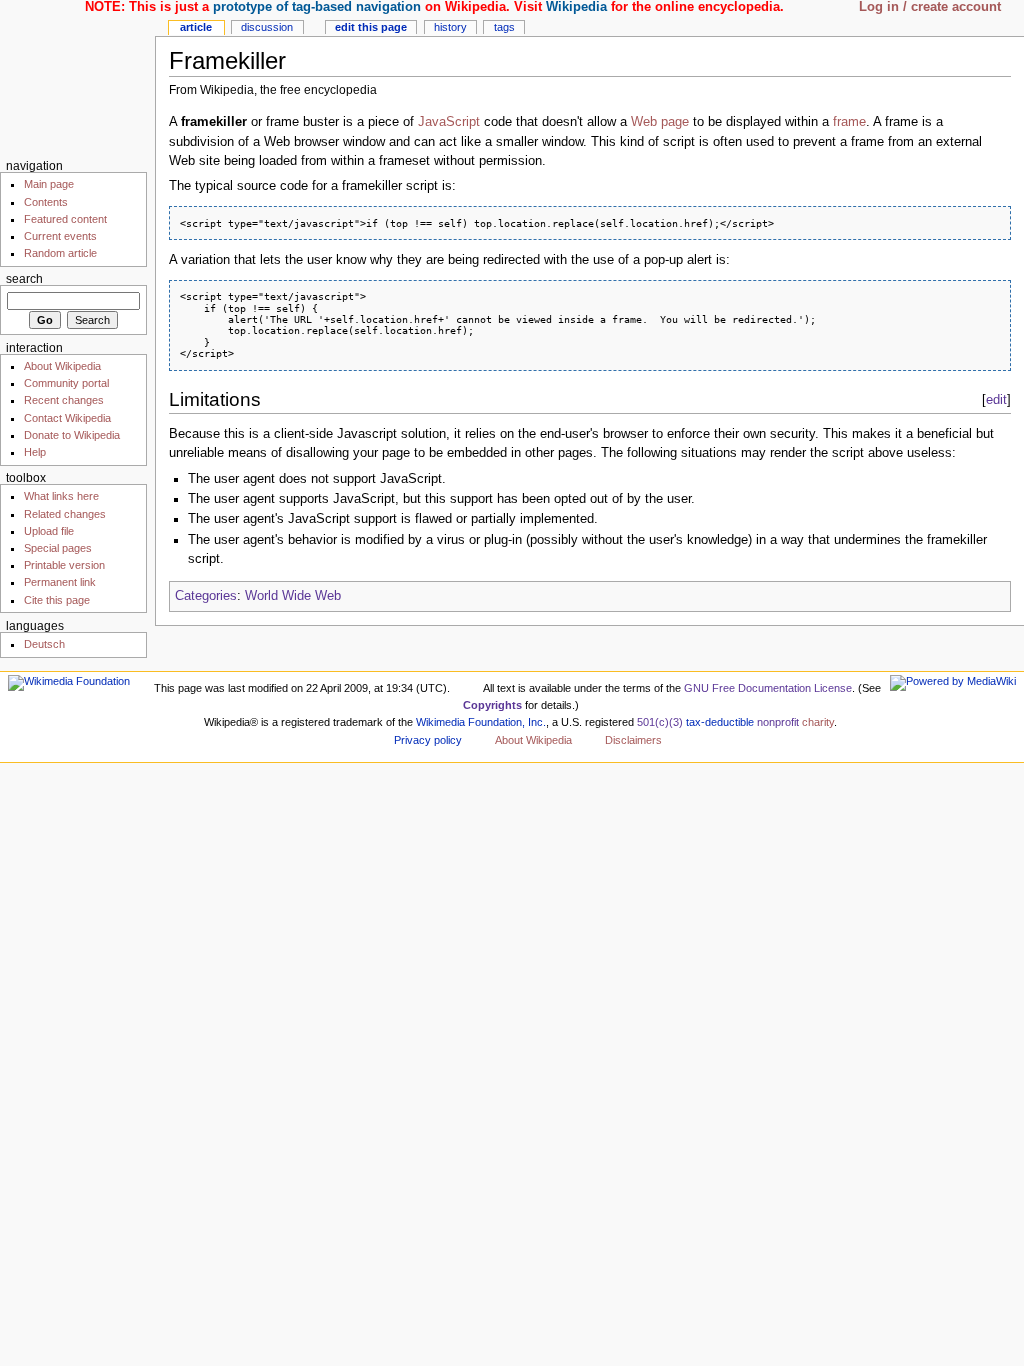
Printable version (64, 565)
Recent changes (64, 400)
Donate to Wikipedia (72, 435)
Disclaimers (633, 740)
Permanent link (60, 582)
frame (849, 122)
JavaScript (449, 122)
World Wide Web (293, 596)
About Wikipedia (62, 366)
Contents (46, 202)
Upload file (49, 531)
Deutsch (44, 644)
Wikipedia (576, 7)
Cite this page (57, 600)
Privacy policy (428, 740)
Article (196, 27)
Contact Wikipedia (67, 418)
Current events (60, 236)
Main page (49, 184)
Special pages (58, 548)
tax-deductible (720, 722)
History (450, 27)
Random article (60, 253)
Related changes (65, 514)
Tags (504, 27)
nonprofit (778, 722)
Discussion (267, 27)
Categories (206, 596)
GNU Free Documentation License (768, 688)
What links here (61, 496)
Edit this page (371, 27)
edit (996, 399)
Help (35, 452)
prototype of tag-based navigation (317, 7)
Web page (660, 122)
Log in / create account (930, 7)
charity (818, 722)
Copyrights (492, 705)
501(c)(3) (660, 722)
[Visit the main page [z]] (77, 77)
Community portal (66, 383)
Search (24, 279)
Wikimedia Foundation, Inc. (481, 722)
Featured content (65, 219)
